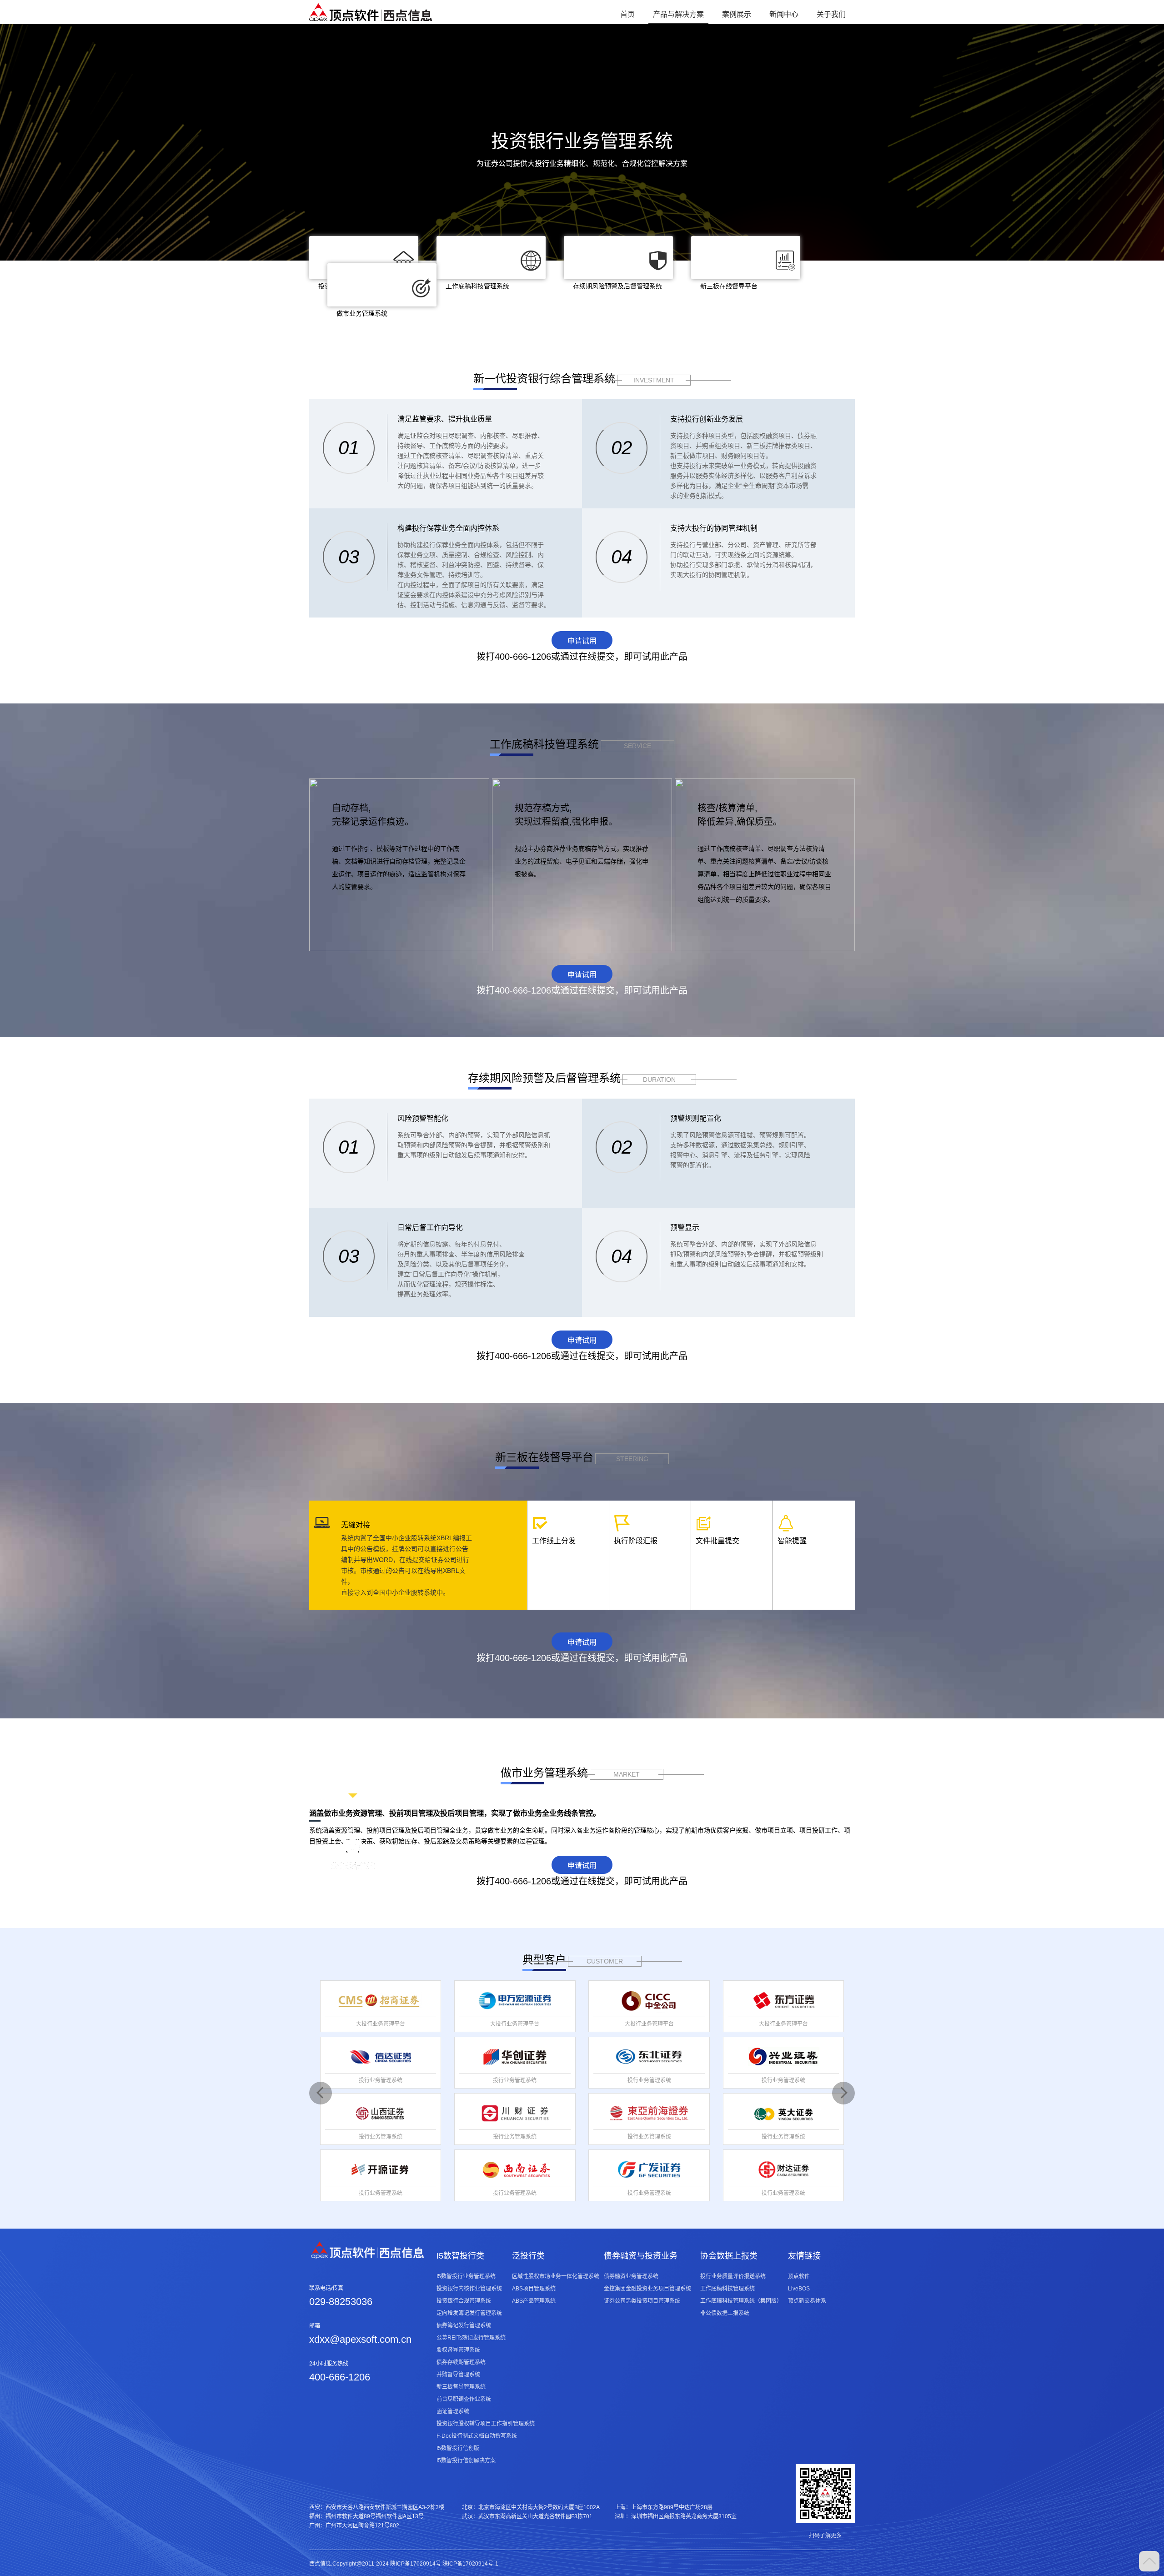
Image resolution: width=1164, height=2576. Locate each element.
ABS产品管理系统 (534, 2301)
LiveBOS (799, 2289)
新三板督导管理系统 (461, 2387)
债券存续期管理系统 (461, 2362)
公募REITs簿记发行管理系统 (471, 2338)
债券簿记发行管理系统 (464, 2325)
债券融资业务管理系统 (631, 2276)
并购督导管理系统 (458, 2375)
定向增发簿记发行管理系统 (469, 2313)
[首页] (371, 12)
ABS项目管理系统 (534, 2289)
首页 (627, 14)
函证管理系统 (453, 2411)
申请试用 (582, 641)
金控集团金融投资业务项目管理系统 (647, 2289)
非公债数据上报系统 (725, 2313)
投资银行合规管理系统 (464, 2301)
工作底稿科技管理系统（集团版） (741, 2301)
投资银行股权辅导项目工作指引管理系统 (486, 2424)
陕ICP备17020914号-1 (470, 2564)
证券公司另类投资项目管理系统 (642, 2301)
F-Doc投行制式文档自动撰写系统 (477, 2436)
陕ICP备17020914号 (416, 2564)
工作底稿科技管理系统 (727, 2289)
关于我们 (831, 14)
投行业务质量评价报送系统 (733, 2276)
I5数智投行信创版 (458, 2448)
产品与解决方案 (678, 14)
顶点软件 (799, 2276)
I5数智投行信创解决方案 (466, 2461)
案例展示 (737, 14)
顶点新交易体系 (807, 2301)
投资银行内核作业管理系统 (469, 2289)
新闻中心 (784, 14)
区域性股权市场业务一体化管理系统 (556, 2276)
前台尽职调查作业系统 (464, 2399)
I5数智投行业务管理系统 (466, 2276)
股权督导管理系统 (458, 2350)
